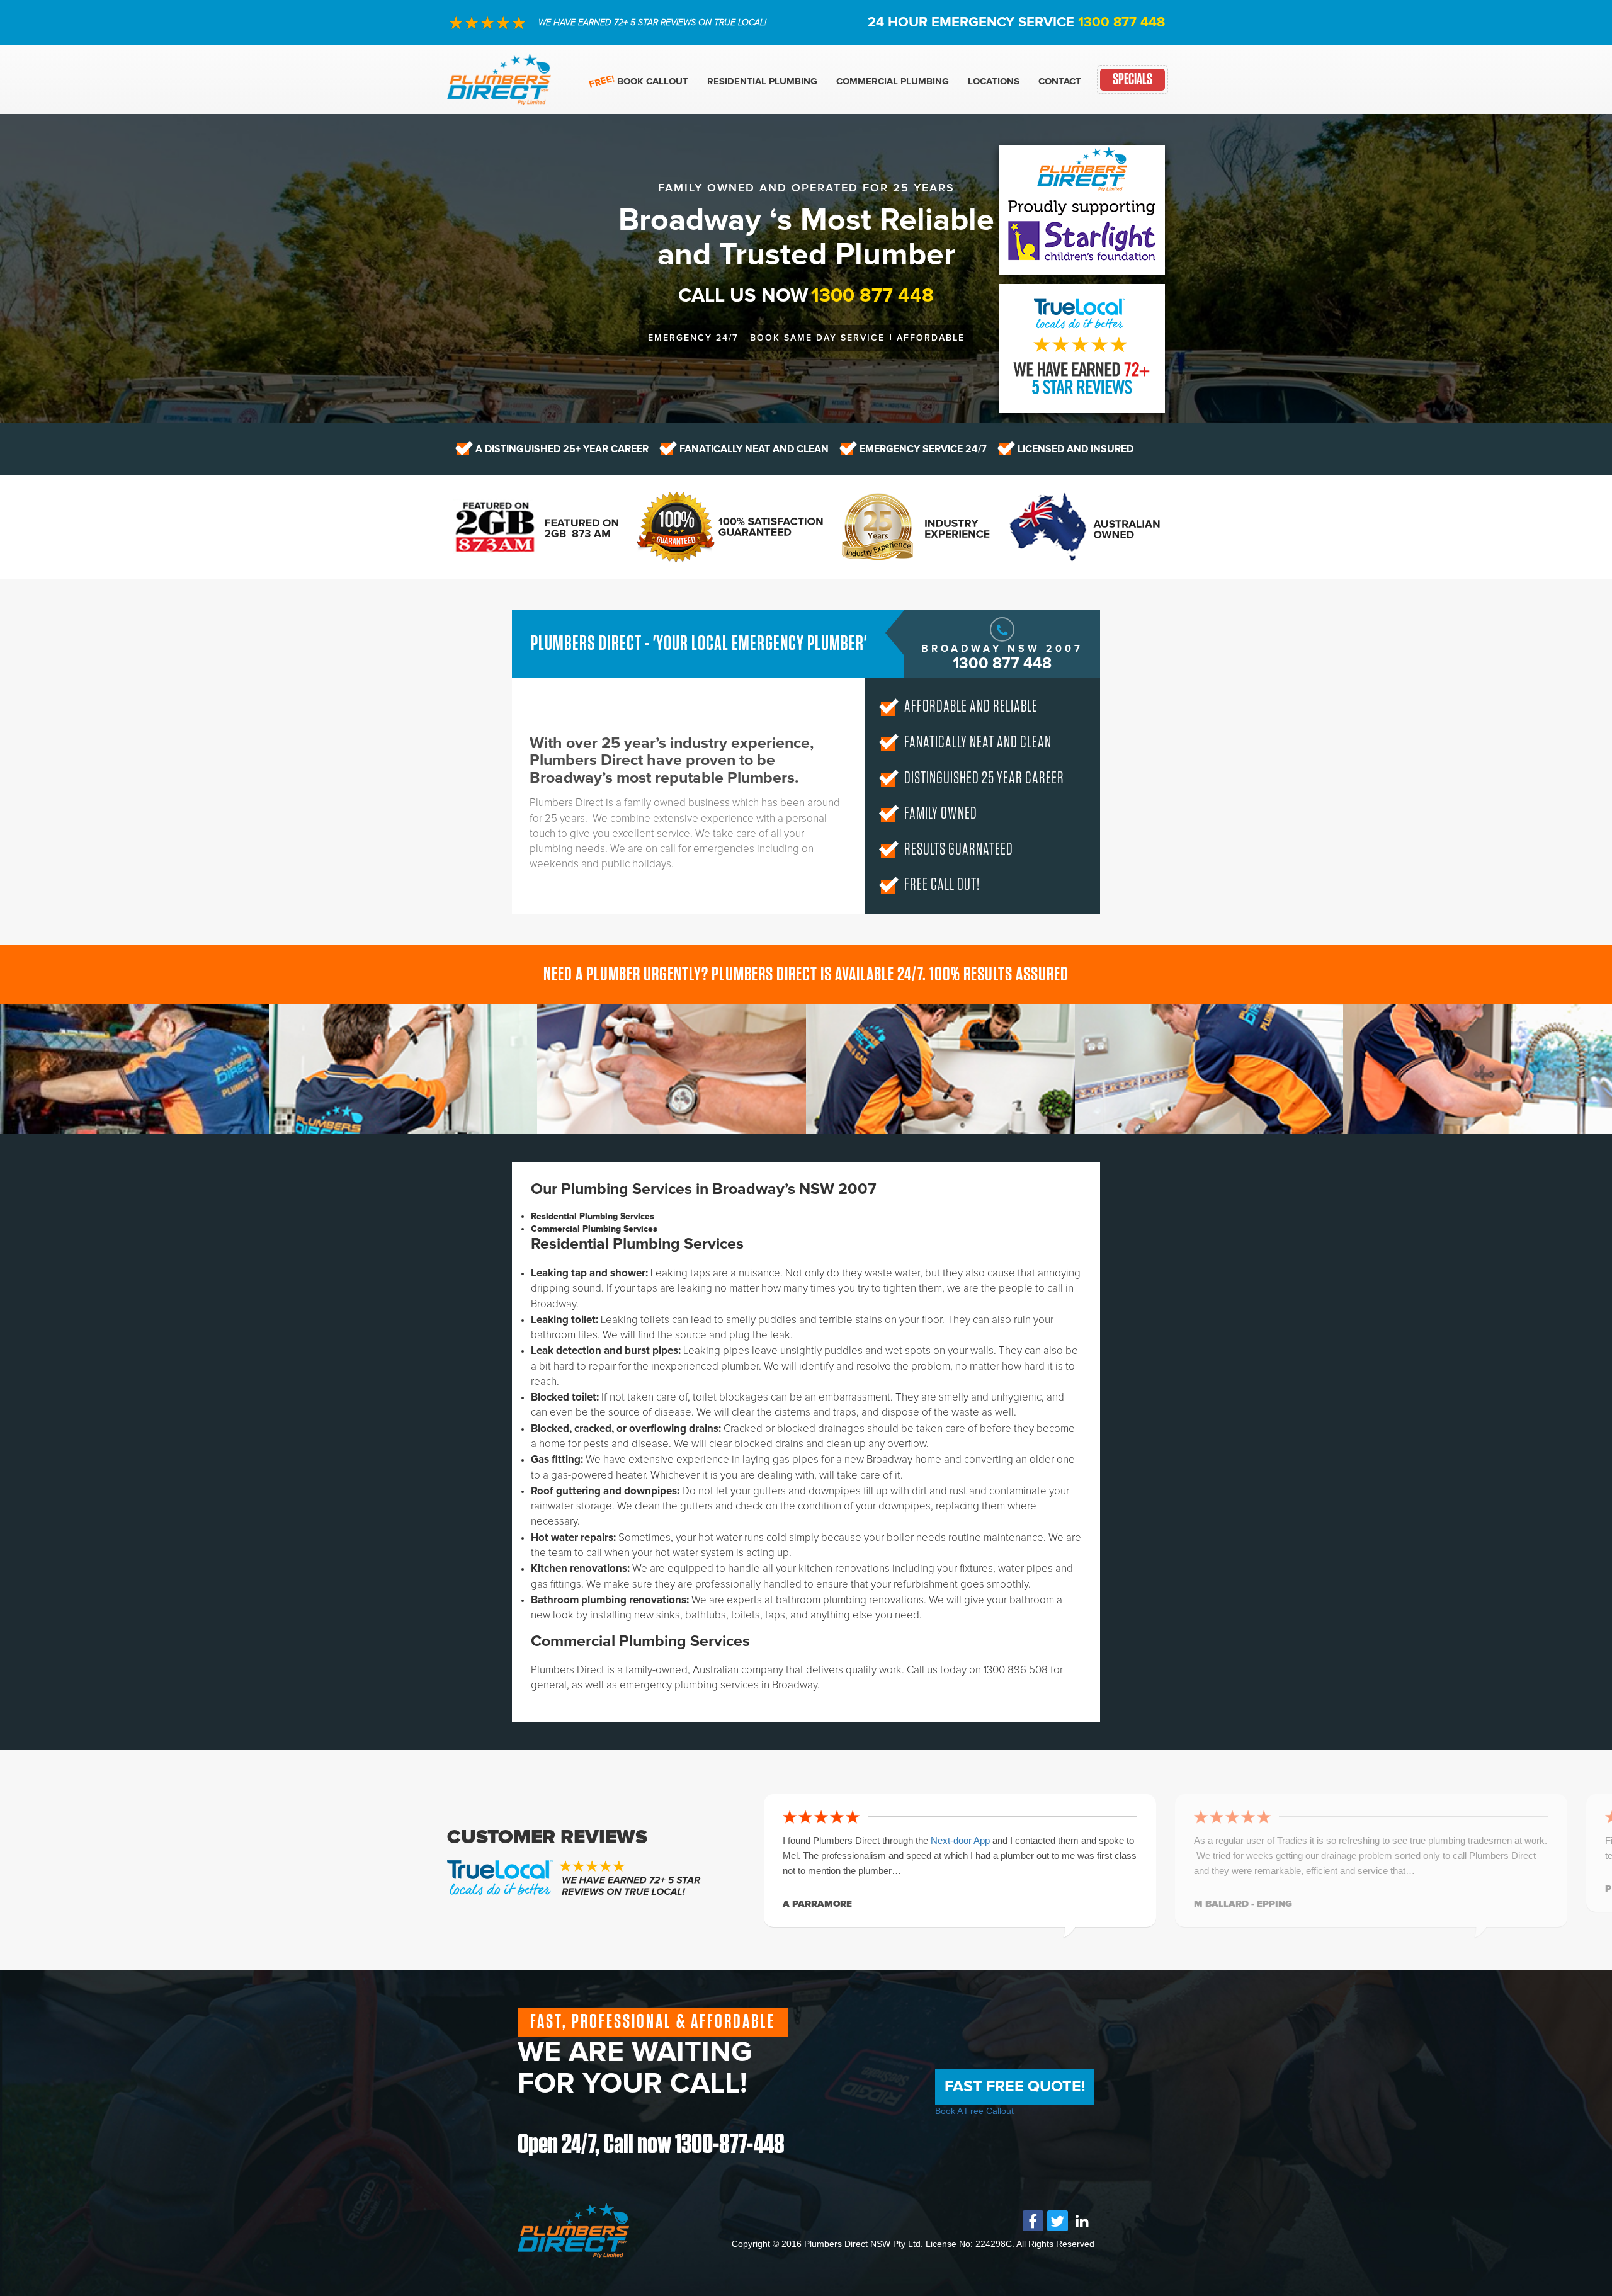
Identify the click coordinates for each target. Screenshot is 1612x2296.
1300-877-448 (730, 2145)
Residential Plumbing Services (637, 1244)
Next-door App (962, 1840)
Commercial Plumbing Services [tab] (594, 1229)
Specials (1132, 80)
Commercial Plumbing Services (640, 1642)
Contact (1060, 81)
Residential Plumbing (762, 81)
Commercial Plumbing (893, 81)
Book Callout (653, 81)
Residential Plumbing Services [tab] (593, 1216)
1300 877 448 (1121, 22)
